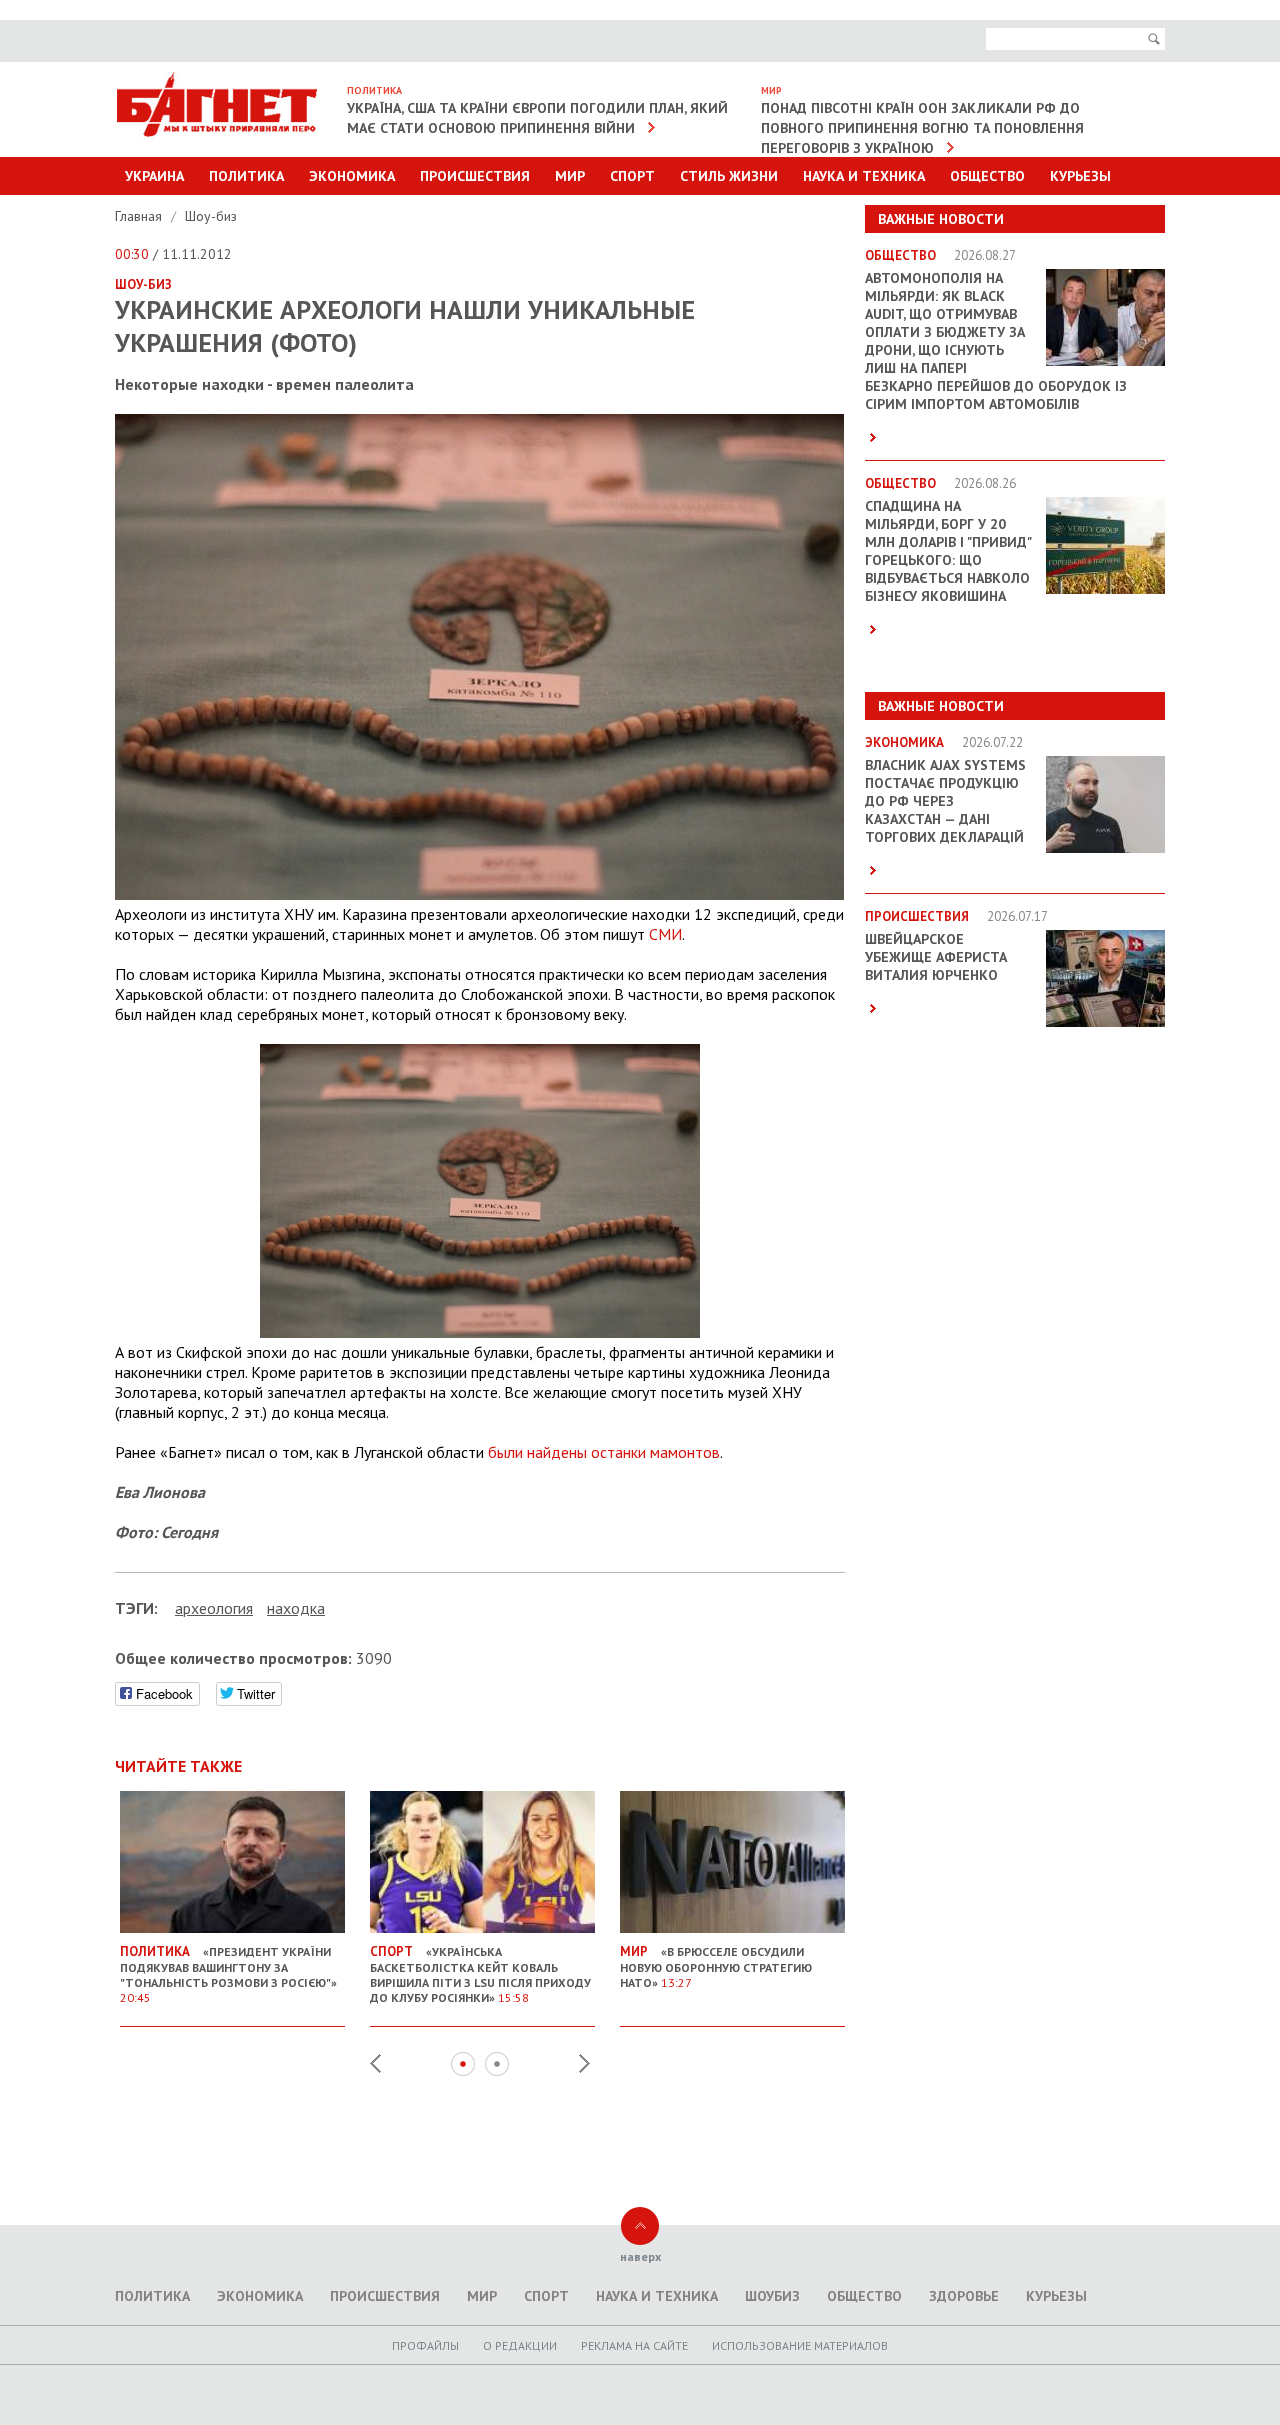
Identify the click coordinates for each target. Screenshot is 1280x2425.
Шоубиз (772, 2296)
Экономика (352, 176)
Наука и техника (864, 176)
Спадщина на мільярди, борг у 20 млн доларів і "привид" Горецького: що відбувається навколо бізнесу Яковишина (948, 551)
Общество (987, 176)
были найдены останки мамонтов (604, 1452)
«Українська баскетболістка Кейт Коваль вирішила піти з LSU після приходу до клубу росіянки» (480, 1974)
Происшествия (475, 176)
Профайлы (425, 2345)
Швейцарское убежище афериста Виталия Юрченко (936, 957)
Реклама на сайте (634, 2345)
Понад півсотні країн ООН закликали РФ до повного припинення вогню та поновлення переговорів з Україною (922, 128)
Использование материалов (800, 2345)
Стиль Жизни (729, 176)
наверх (640, 2256)
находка (296, 1608)
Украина (154, 176)
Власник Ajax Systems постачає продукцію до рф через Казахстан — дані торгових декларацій (945, 801)
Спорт (632, 176)
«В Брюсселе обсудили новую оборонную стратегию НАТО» (716, 1966)
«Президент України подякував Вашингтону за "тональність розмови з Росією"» (228, 1974)
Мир (570, 176)
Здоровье (964, 2296)
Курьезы (1080, 176)
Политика (246, 176)
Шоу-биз (211, 216)
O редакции (520, 2345)
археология (214, 1608)
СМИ (665, 934)
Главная (140, 216)
